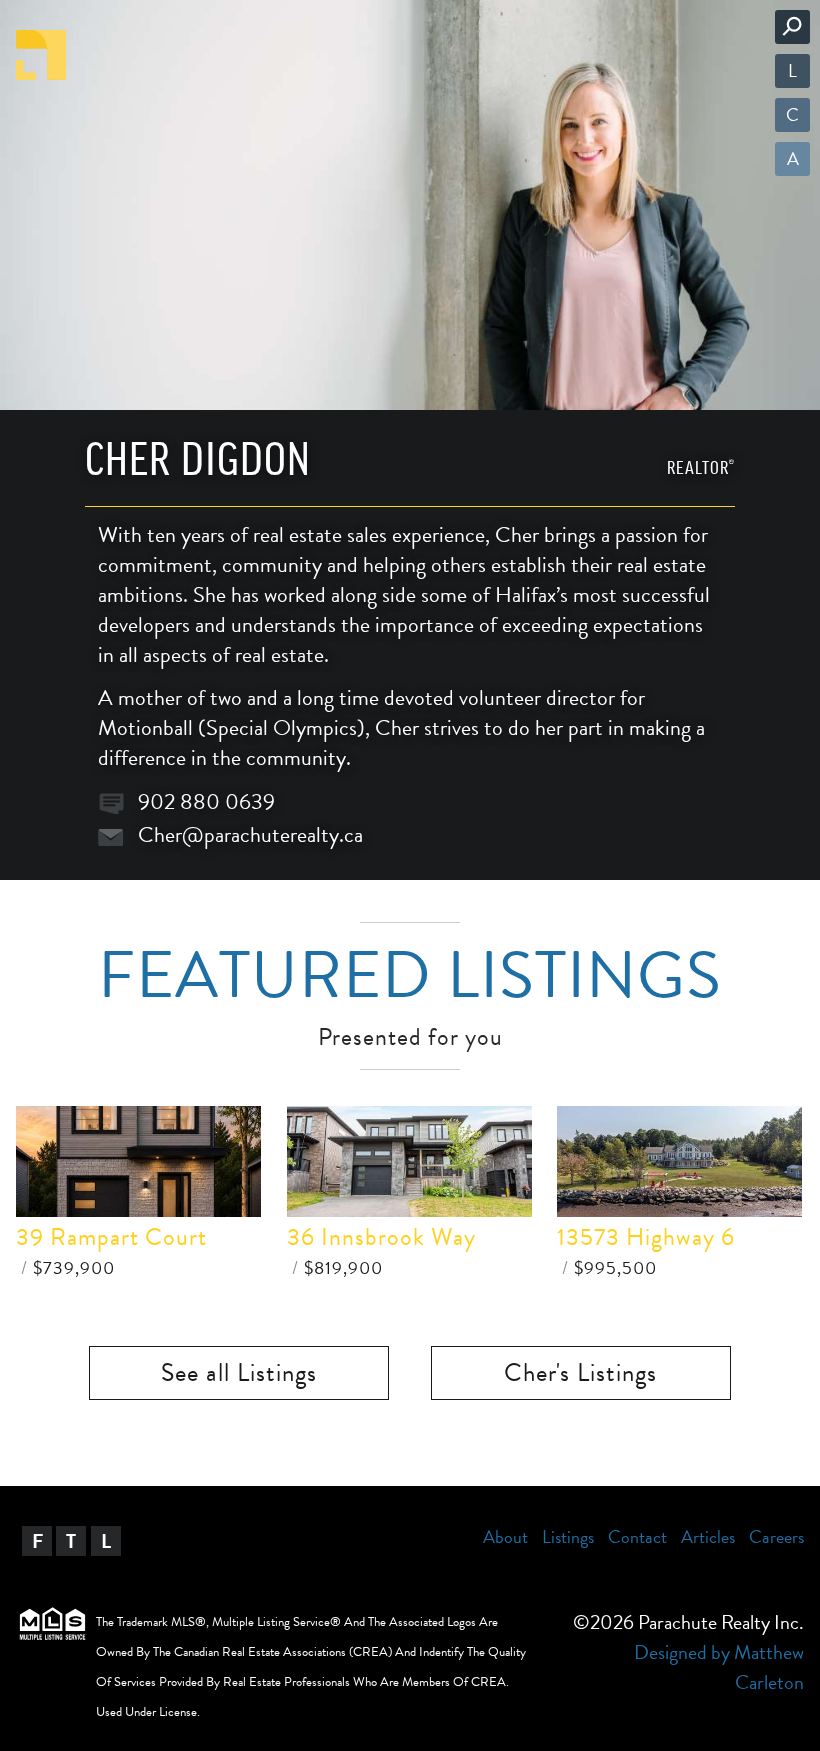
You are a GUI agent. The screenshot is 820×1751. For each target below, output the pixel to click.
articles (708, 1536)
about (505, 1536)
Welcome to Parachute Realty (41, 55)
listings (568, 1536)
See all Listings (239, 1372)
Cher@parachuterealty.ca (250, 834)
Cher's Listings (580, 1372)
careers (776, 1536)
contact (637, 1536)
